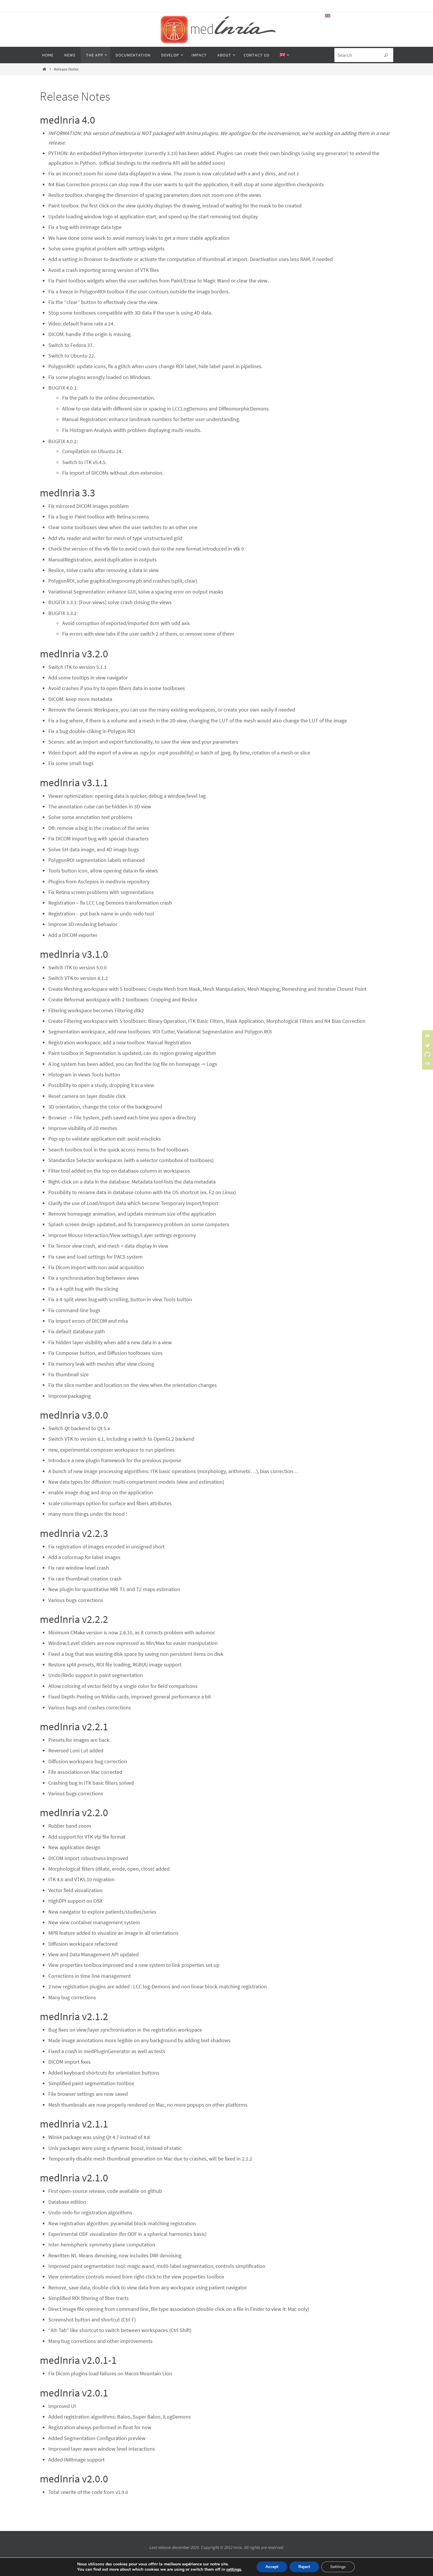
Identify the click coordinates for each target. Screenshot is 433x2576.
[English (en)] (328, 16)
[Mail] (427, 1064)
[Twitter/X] (427, 1045)
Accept (272, 2567)
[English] (283, 55)
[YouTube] (427, 1036)
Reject (304, 2567)
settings (234, 2570)
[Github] (427, 1055)
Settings (338, 2567)
